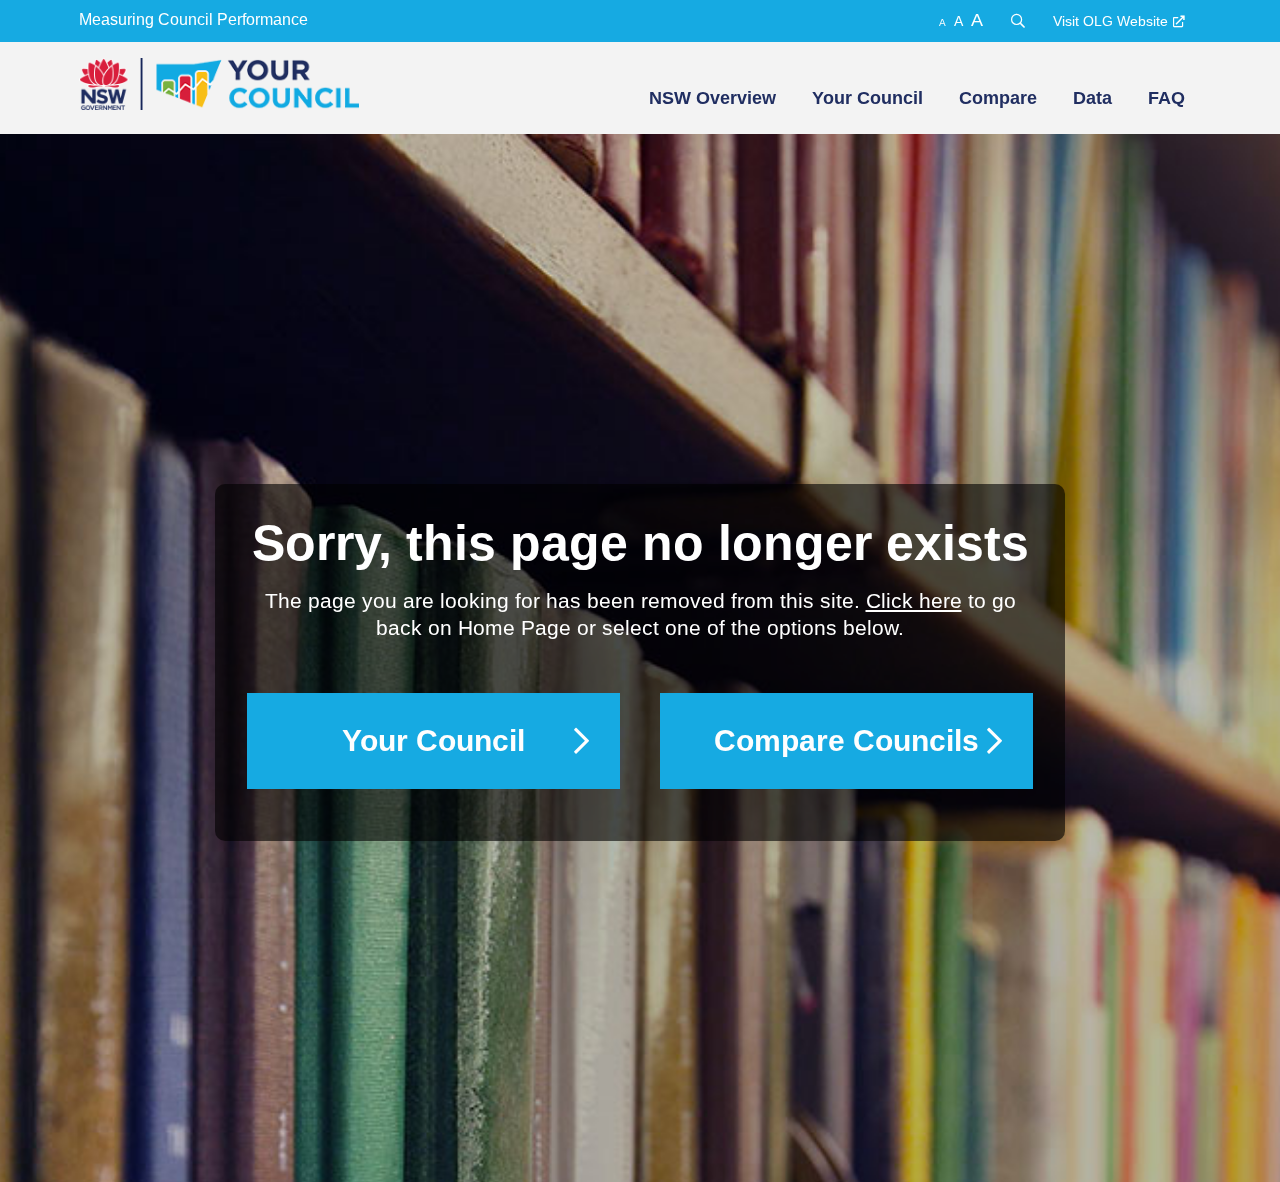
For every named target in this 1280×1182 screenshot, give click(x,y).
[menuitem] (710, 98)
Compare (998, 98)
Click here (914, 600)
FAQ (1166, 98)
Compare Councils (846, 740)
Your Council (867, 98)
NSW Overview (712, 98)
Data (1092, 98)
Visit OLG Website (1110, 21)
